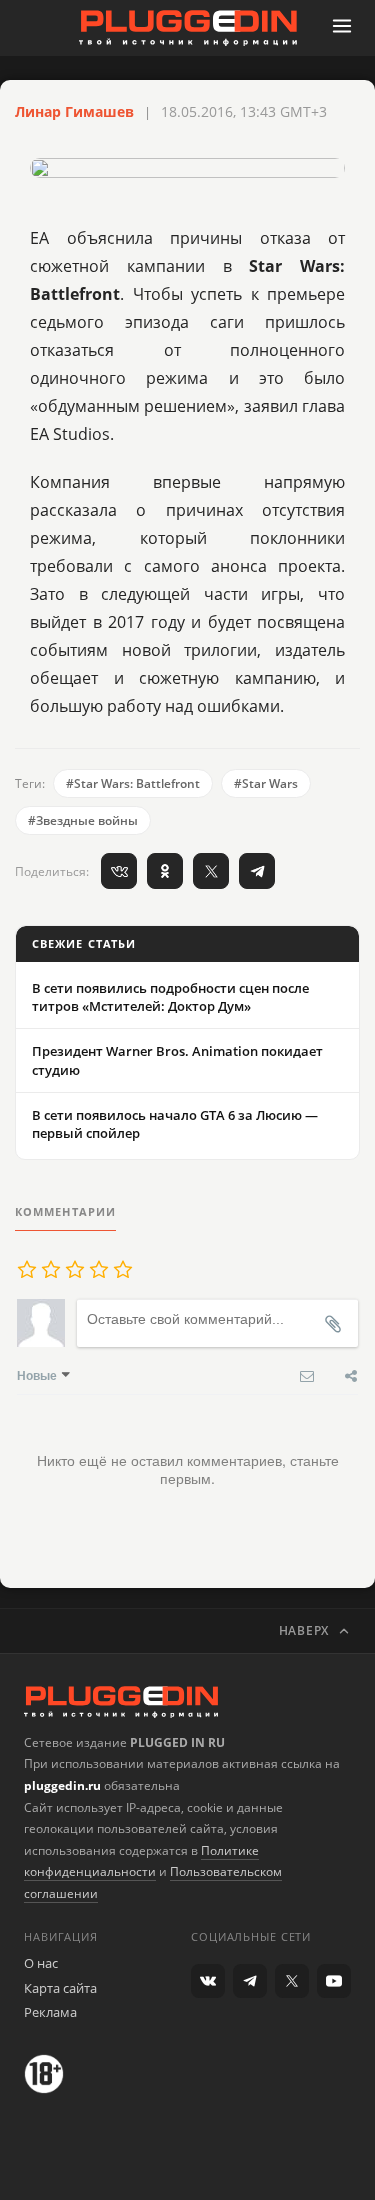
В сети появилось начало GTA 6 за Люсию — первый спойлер (175, 1124)
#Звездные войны (83, 820)
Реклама (50, 2012)
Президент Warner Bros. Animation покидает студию (177, 1060)
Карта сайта (60, 1988)
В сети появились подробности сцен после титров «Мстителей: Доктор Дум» (170, 997)
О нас (41, 1963)
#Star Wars (266, 783)
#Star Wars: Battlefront (133, 783)
